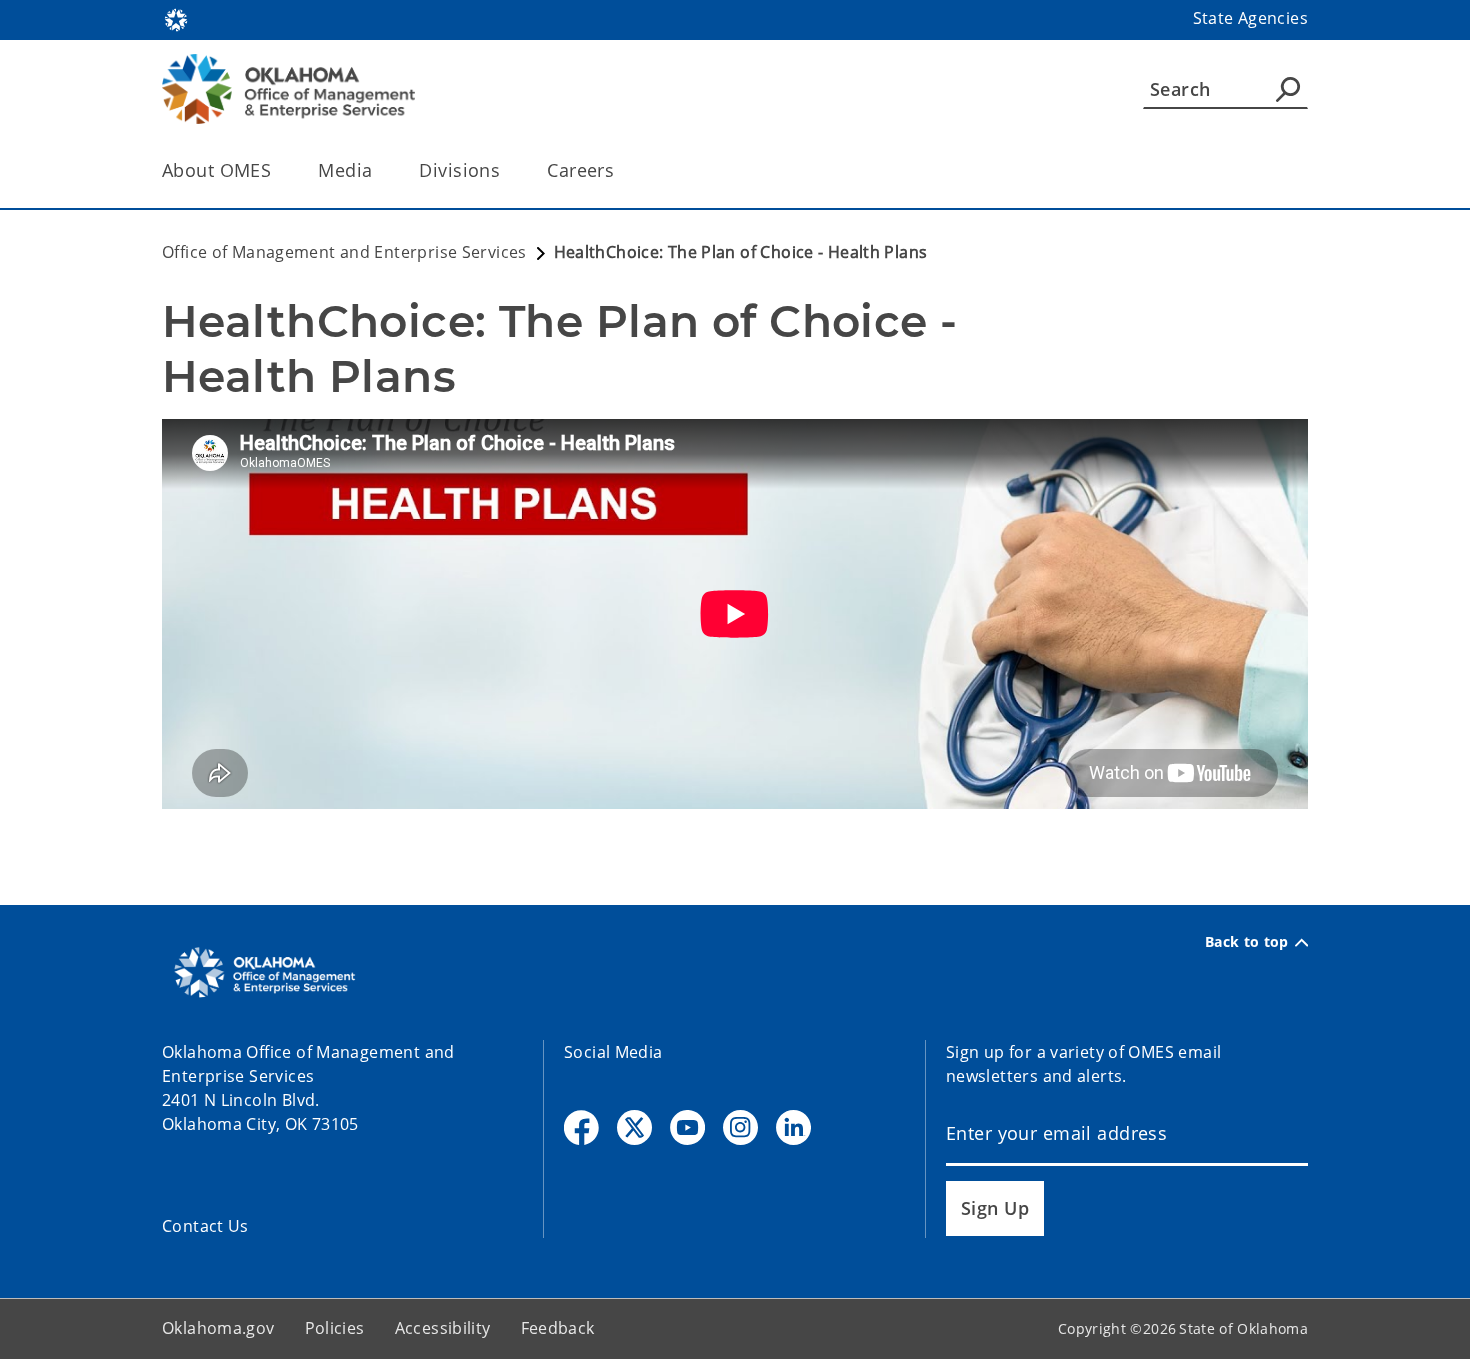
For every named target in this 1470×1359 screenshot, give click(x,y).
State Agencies (1250, 18)
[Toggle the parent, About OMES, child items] (277, 170)
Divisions (459, 170)
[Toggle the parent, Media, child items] (378, 170)
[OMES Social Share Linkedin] (793, 1127)
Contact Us (205, 1226)
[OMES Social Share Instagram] (740, 1127)
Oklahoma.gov (218, 1328)
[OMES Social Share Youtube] (687, 1127)
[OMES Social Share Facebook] (581, 1127)
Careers (580, 170)
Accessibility (443, 1328)
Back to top (1247, 942)
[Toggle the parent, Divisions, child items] (506, 170)
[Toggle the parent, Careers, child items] (620, 170)
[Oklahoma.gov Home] (176, 18)
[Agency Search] (1288, 89)
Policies (335, 1328)
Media (345, 170)
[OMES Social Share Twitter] (634, 1127)
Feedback (558, 1328)
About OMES (216, 170)
